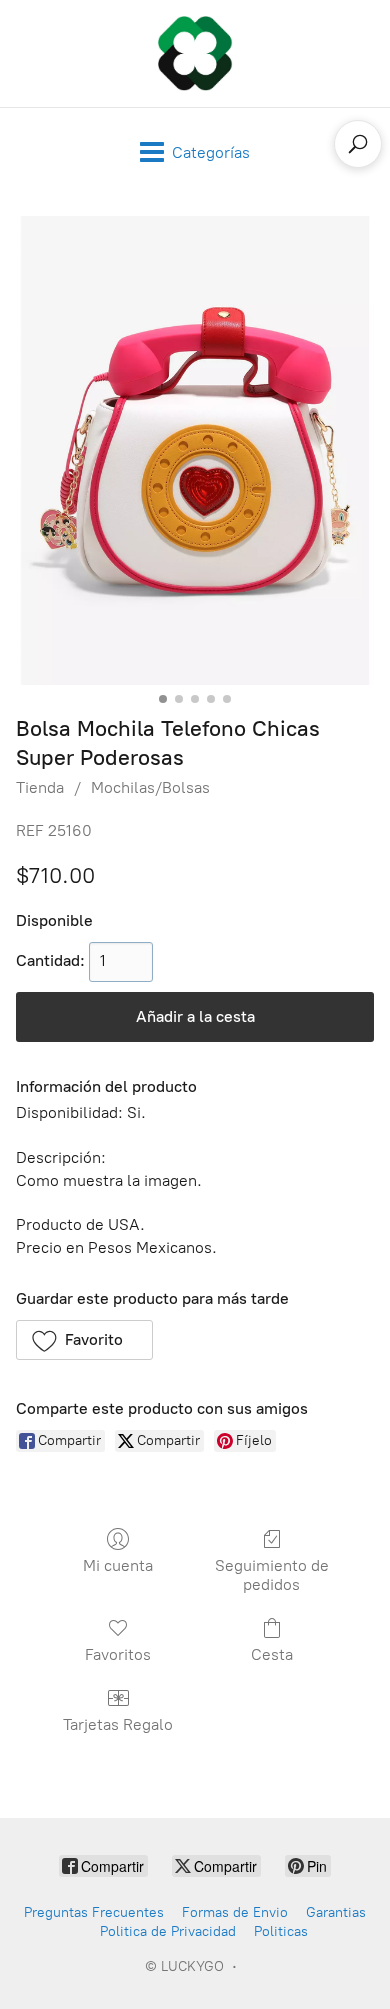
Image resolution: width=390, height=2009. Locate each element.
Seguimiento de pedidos (272, 1575)
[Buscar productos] (358, 144)
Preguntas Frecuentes (94, 1912)
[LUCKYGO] (195, 53)
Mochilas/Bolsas (150, 787)
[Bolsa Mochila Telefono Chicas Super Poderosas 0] (195, 450)
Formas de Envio (235, 1912)
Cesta (272, 1654)
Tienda (40, 787)
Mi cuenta (118, 1565)
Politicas (281, 1931)
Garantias (336, 1912)
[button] (84, 1340)
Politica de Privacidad (168, 1931)
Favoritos (118, 1654)
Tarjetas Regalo (118, 1724)
